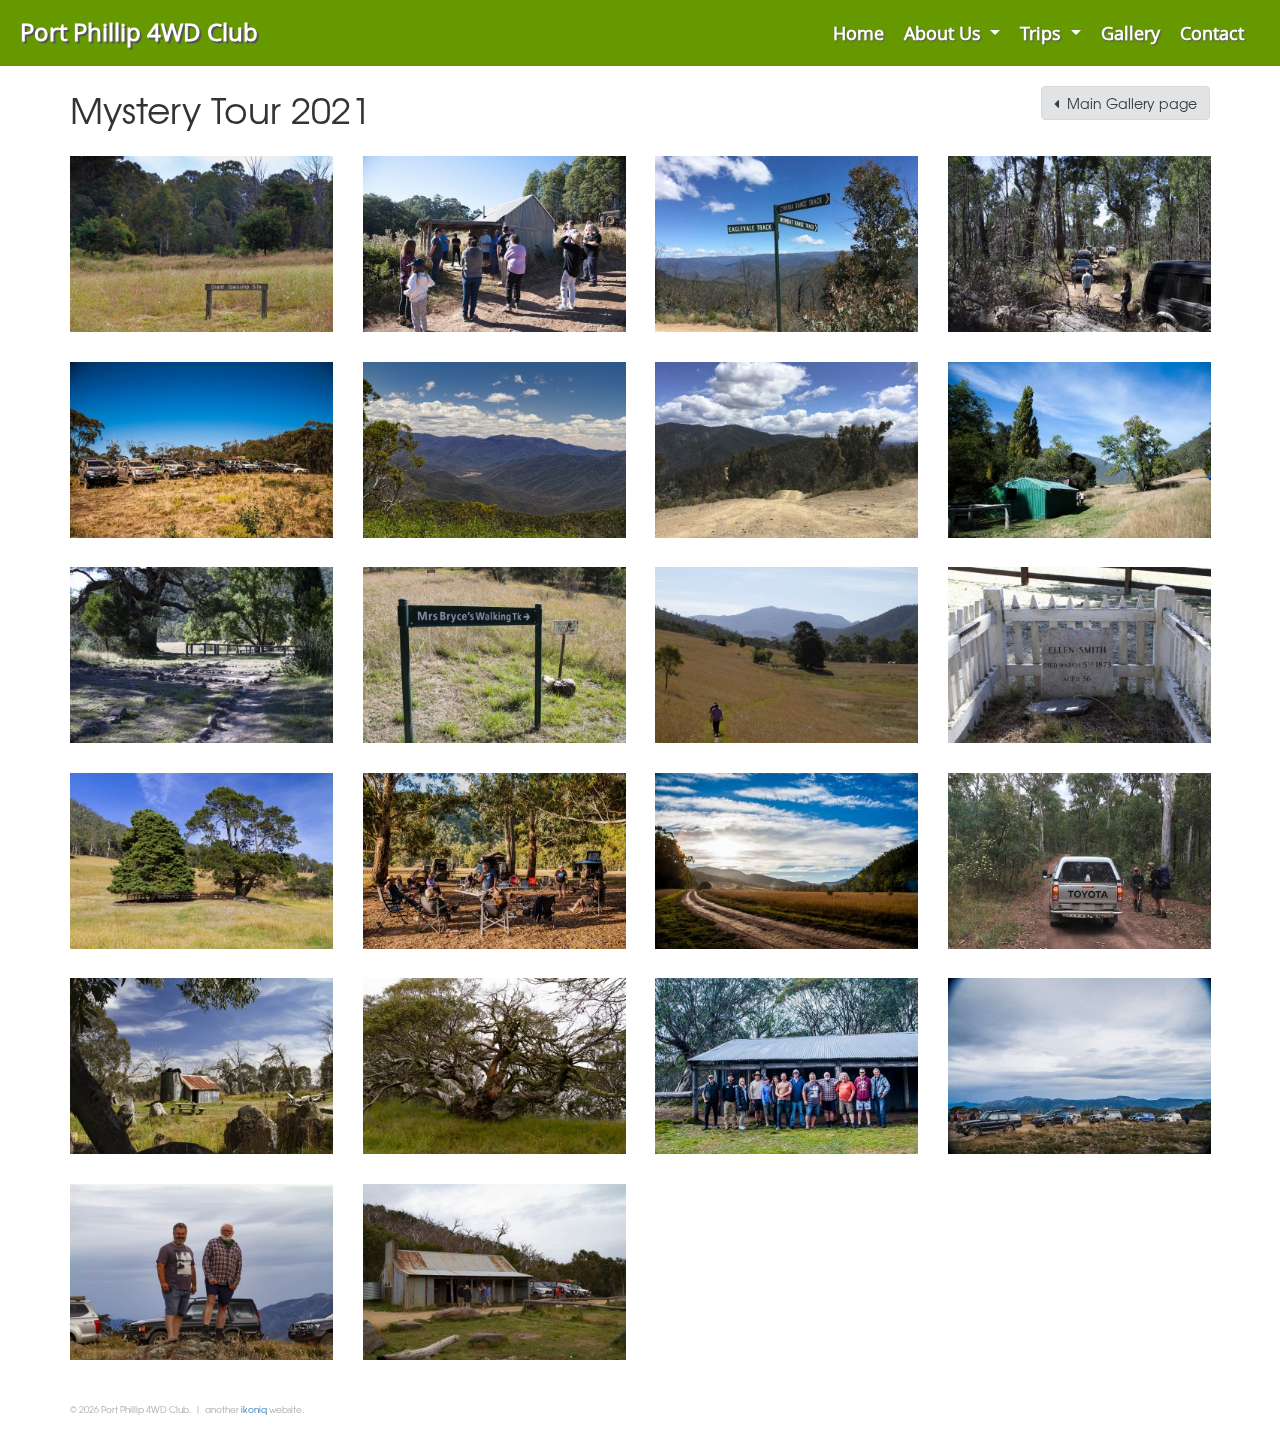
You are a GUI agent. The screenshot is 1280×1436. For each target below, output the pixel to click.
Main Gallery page (1128, 103)
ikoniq (254, 1409)
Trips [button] (1043, 33)
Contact (1212, 33)
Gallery (1130, 33)
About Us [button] (945, 33)
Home (858, 33)
